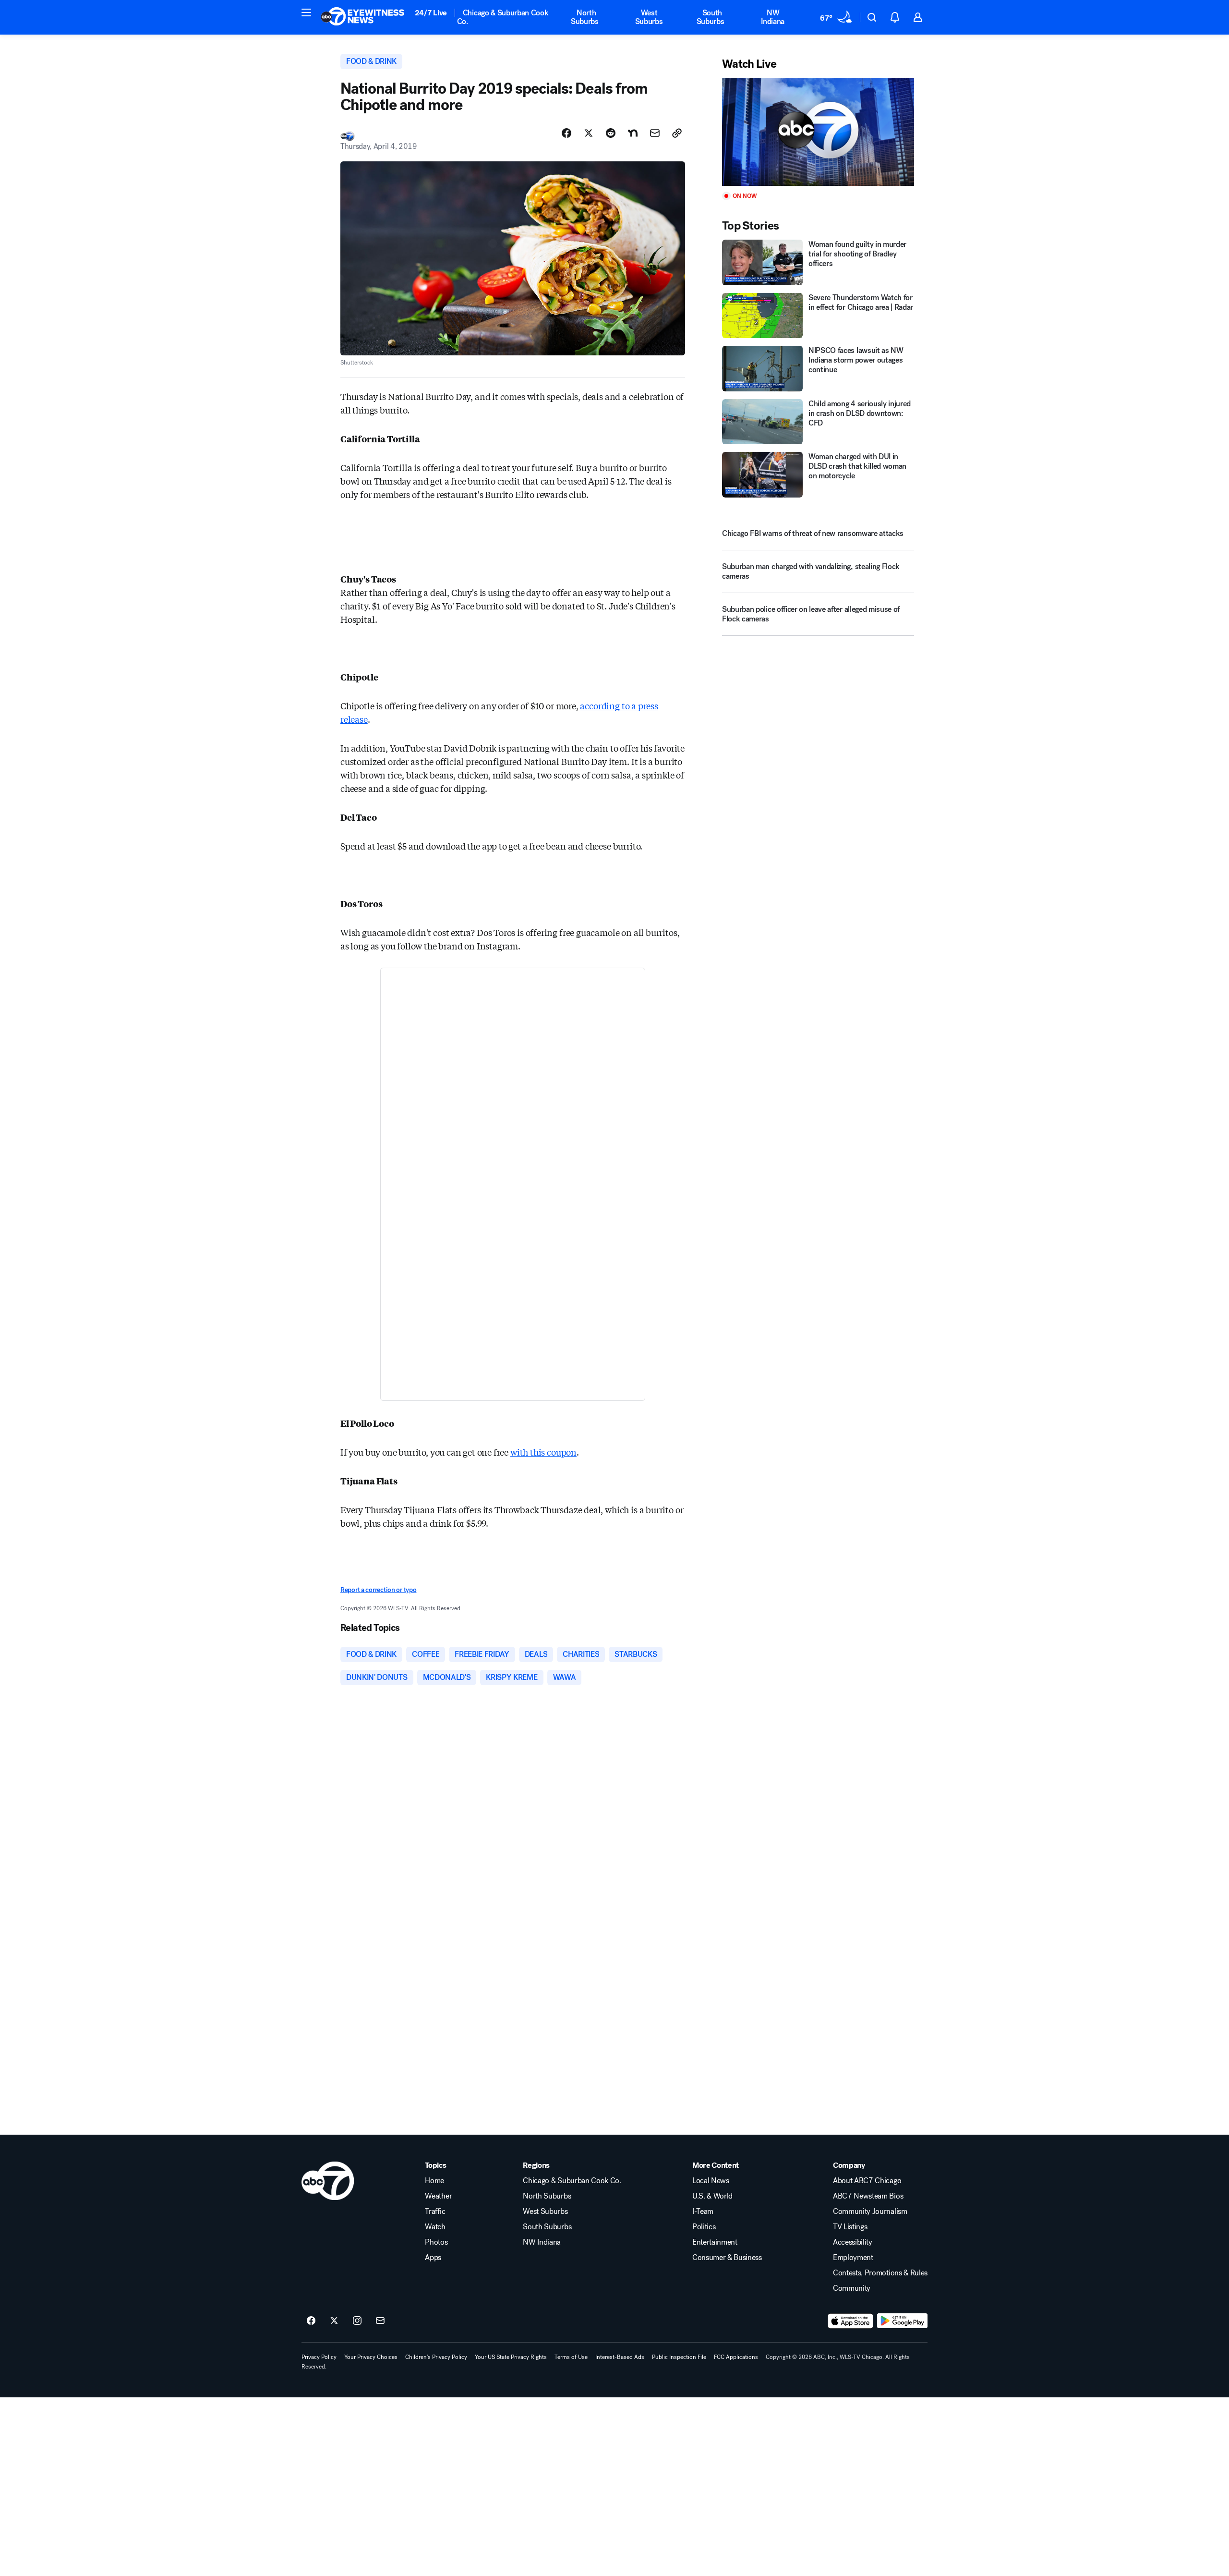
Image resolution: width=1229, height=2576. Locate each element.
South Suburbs (711, 17)
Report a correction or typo (378, 1590)
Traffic (435, 2211)
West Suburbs (649, 17)
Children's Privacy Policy (436, 2357)
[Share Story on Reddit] (611, 133)
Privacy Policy (319, 2357)
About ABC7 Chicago (867, 2181)
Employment (853, 2258)
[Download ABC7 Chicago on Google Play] (902, 2321)
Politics (704, 2227)
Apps (433, 2258)
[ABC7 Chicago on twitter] (334, 2321)
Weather (438, 2196)
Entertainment (715, 2242)
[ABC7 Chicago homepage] (363, 17)
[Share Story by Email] (655, 133)
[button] (306, 12)
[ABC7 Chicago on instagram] (357, 2321)
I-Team (703, 2211)
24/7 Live (431, 13)
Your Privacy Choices (371, 2357)
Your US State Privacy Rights (511, 2357)
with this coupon (543, 1452)
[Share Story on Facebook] (566, 133)
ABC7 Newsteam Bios (868, 2196)
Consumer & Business (727, 2258)
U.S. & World (712, 2196)
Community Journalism (870, 2211)
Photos (436, 2242)
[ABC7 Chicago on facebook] (311, 2321)
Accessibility (853, 2242)
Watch (435, 2227)
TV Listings (850, 2227)
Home (434, 2181)
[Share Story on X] (589, 133)
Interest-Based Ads (620, 2357)
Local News (711, 2181)
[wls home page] (328, 2181)
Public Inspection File (679, 2357)
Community (852, 2288)
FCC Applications (736, 2357)
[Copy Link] (677, 133)
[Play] (818, 132)
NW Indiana (773, 17)
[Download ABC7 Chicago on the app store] (851, 2321)
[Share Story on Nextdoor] (633, 133)
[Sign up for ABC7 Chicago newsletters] (380, 2321)
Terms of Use (571, 2357)
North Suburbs (585, 17)
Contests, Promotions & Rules (880, 2273)
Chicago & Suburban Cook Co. (503, 17)
